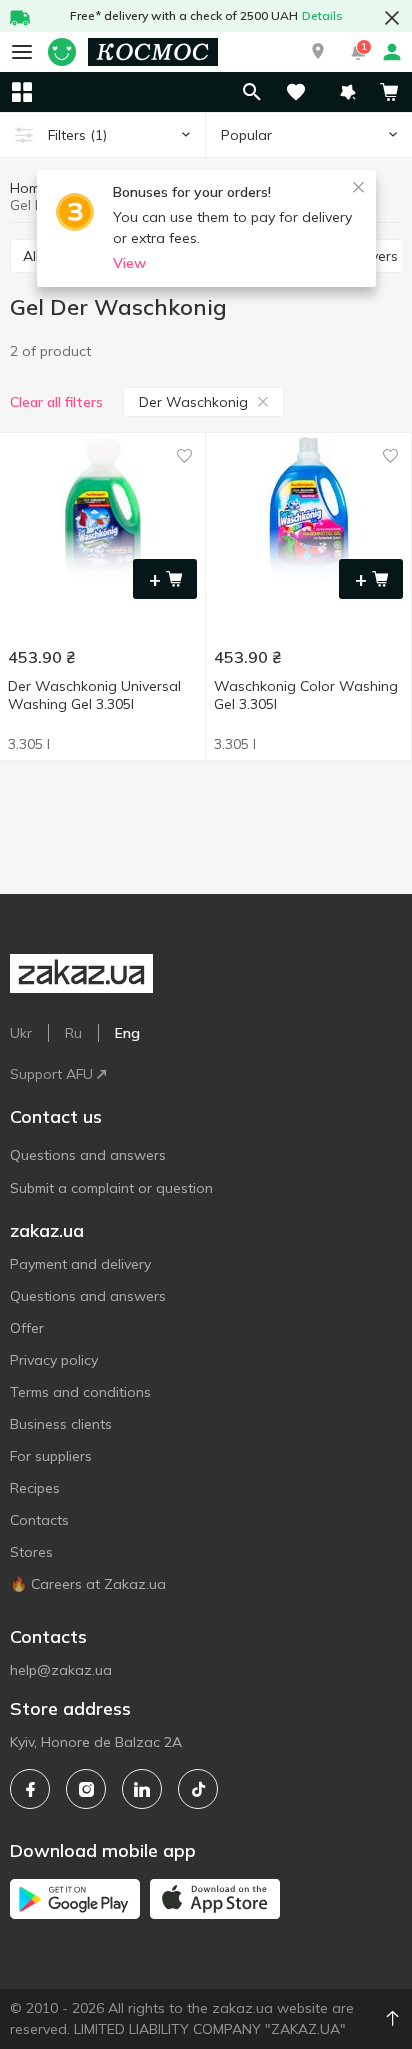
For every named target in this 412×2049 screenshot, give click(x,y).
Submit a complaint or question (111, 1188)
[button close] (392, 18)
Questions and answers (88, 1155)
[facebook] (30, 1789)
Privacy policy (54, 1360)
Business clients (61, 1424)
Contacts (39, 1520)
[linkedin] (142, 1789)
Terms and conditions (80, 1392)
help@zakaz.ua (61, 1670)
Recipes (35, 1488)
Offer (27, 1328)
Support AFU (51, 1074)
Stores (31, 1552)
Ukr (21, 1033)
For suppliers (51, 1456)
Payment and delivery (80, 1264)
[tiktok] (198, 1789)
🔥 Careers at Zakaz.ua (88, 1584)
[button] (318, 52)
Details (322, 15)
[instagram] (86, 1789)
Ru (73, 1033)
